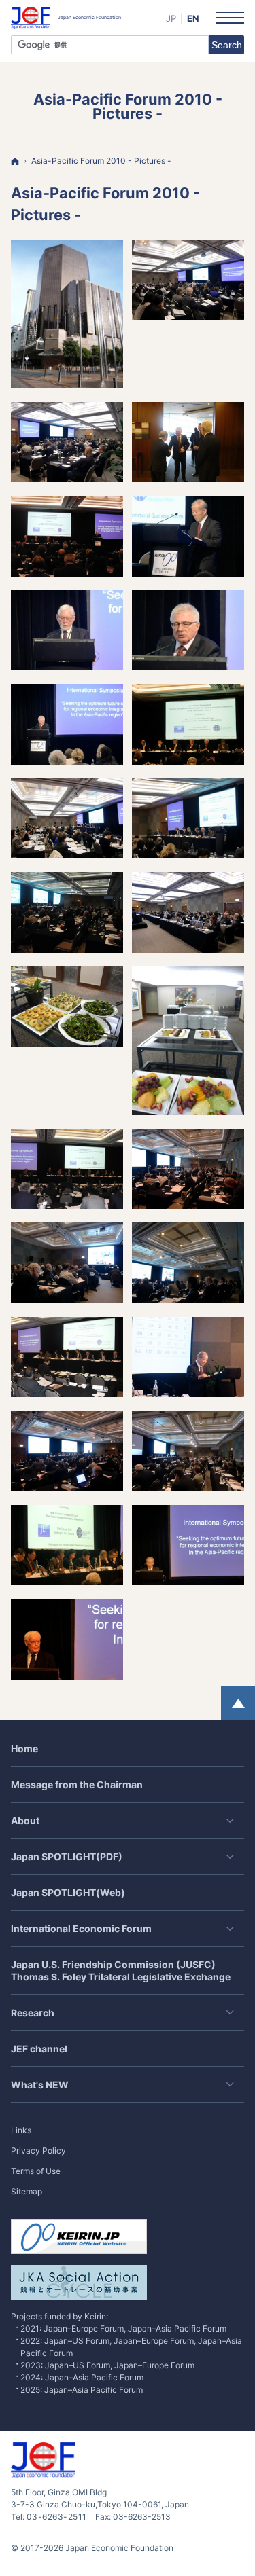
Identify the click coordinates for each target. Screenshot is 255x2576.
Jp (171, 18)
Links (21, 2130)
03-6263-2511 (57, 2517)
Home (24, 1748)
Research (33, 2013)
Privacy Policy (38, 2151)
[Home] (15, 161)
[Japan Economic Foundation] (66, 18)
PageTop (238, 1703)
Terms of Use (36, 2171)
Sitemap (27, 2191)
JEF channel (39, 2049)
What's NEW (40, 2085)
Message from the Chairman (77, 1784)
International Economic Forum (81, 1928)
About (25, 1820)
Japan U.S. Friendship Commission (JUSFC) (121, 1971)
